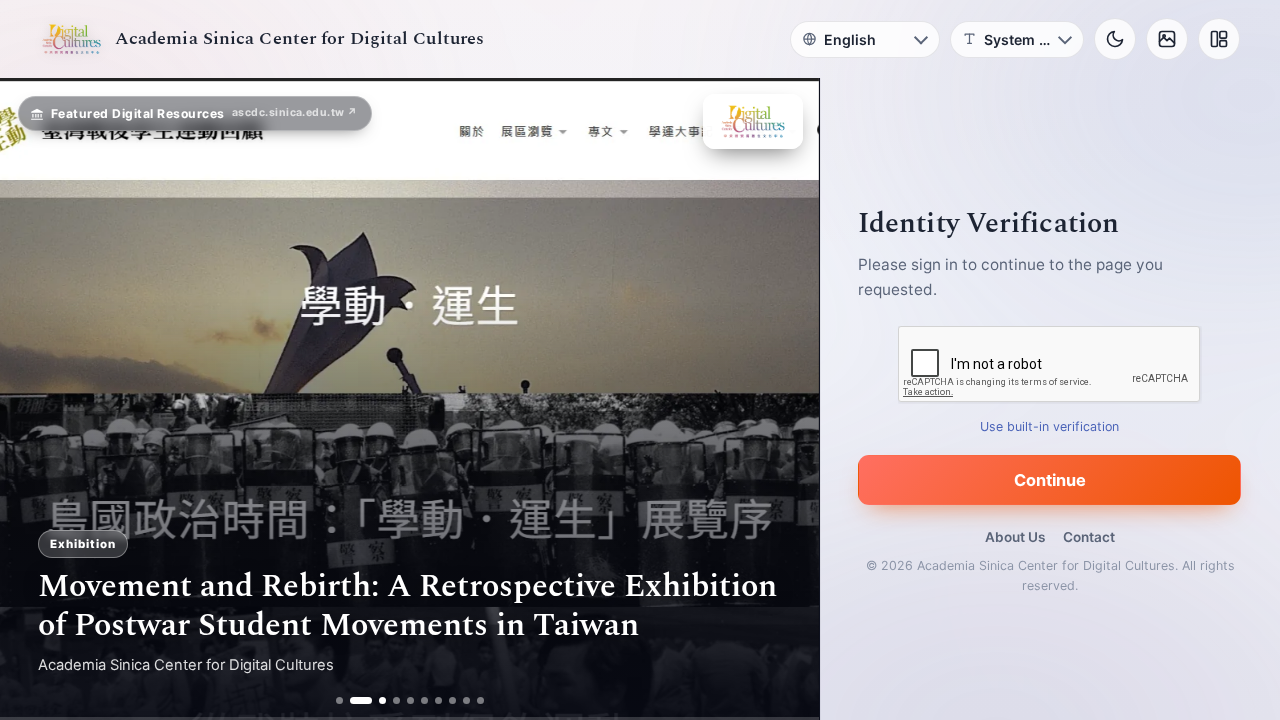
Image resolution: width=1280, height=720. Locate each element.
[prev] (36, 399)
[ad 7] (438, 700)
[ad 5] (410, 700)
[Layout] (1219, 39)
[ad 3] (375, 700)
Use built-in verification (1050, 426)
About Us (1015, 537)
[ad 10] (480, 700)
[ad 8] (452, 700)
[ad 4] (396, 700)
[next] (783, 399)
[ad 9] (466, 700)
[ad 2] (353, 700)
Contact (1089, 537)
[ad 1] (339, 700)
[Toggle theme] (1115, 39)
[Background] (1167, 39)
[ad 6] (424, 700)
